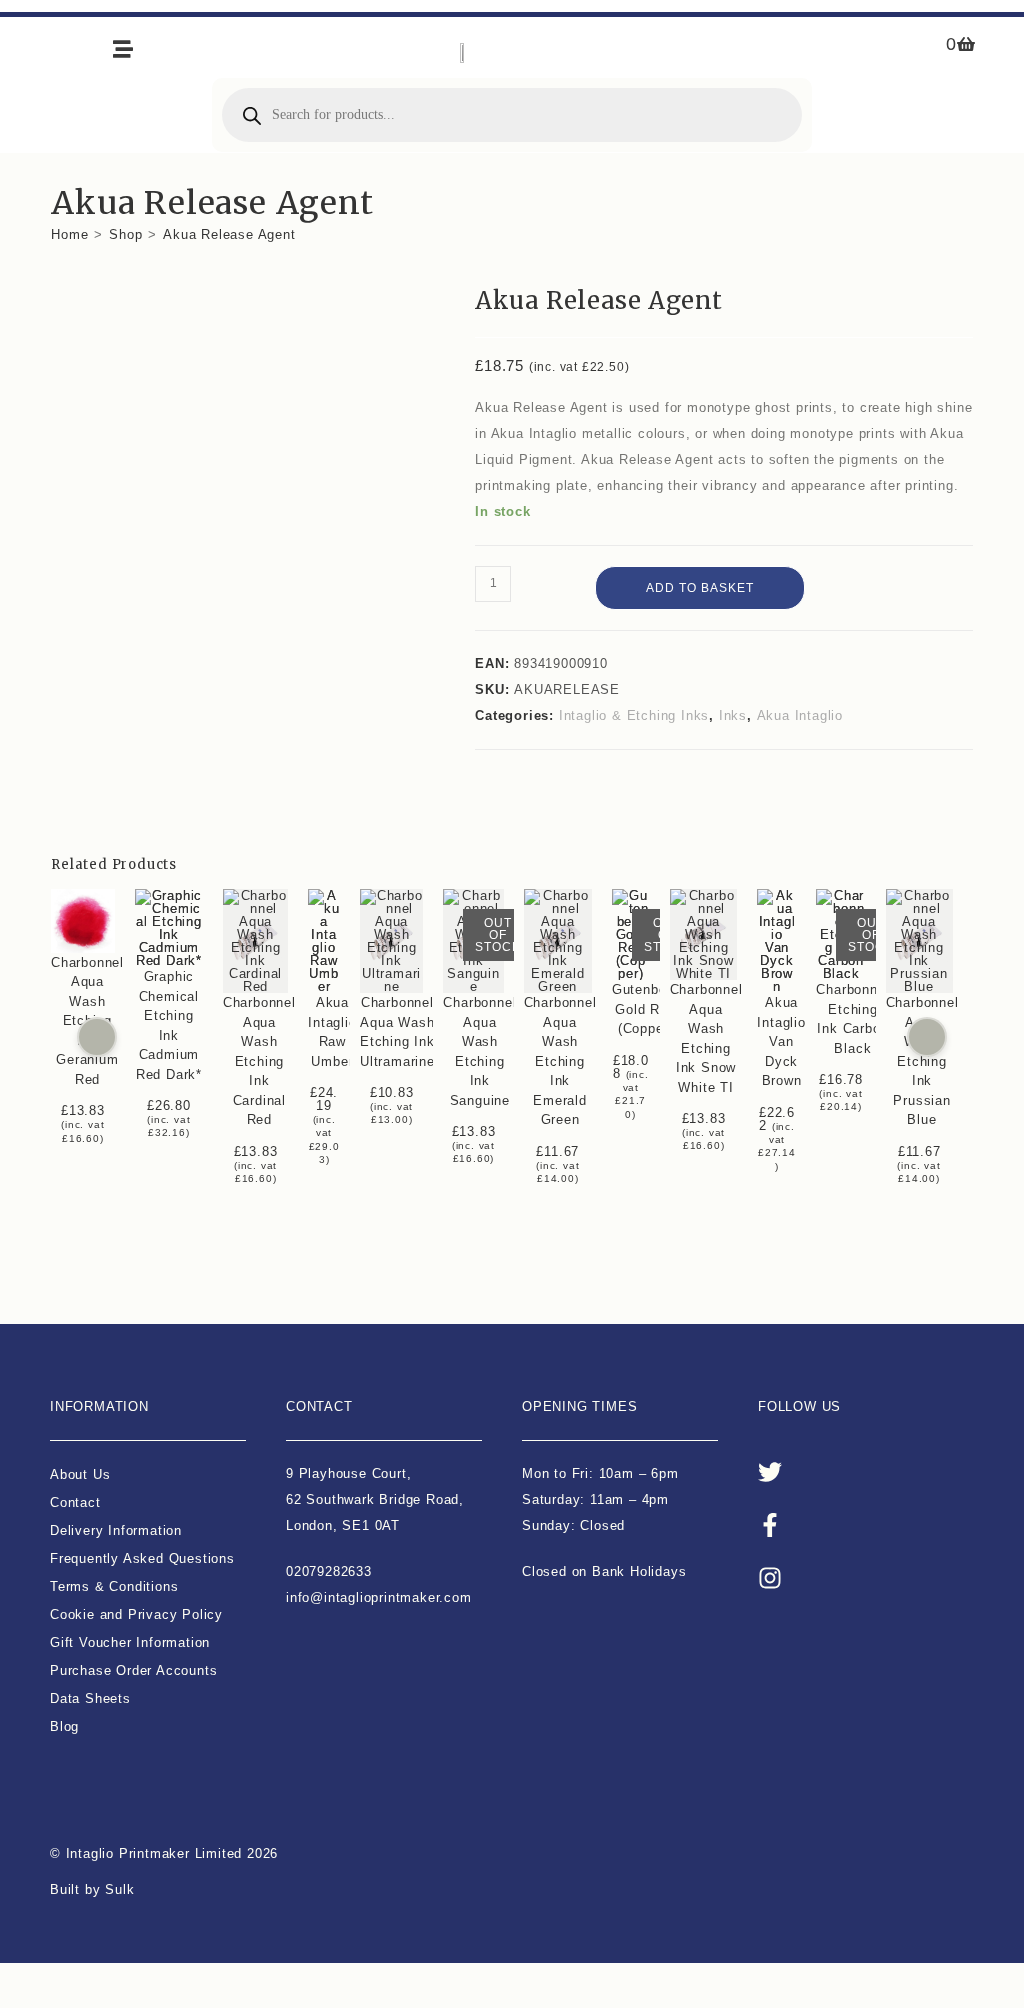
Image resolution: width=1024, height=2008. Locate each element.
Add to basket (700, 588)
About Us (80, 1474)
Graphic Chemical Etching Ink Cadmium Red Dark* (169, 1025)
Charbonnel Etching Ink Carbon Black (853, 1019)
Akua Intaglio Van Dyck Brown (782, 1041)
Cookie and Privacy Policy (136, 1614)
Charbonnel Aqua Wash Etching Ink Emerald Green (560, 1061)
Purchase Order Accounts (133, 1670)
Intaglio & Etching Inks (634, 715)
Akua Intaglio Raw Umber (332, 1032)
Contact (75, 1502)
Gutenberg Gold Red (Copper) (645, 1009)
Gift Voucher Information (130, 1642)
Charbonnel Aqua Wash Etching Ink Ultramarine (397, 1032)
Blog (64, 1726)
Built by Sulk (92, 1889)
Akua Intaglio (800, 715)
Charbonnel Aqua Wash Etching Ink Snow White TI (706, 1038)
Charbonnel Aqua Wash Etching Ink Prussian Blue (922, 1061)
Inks (733, 715)
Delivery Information (116, 1530)
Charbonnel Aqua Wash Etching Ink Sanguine (480, 1051)
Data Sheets (90, 1698)
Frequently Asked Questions (142, 1558)
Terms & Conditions (114, 1586)
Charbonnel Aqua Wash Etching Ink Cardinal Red (259, 1061)
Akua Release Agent (229, 234)
